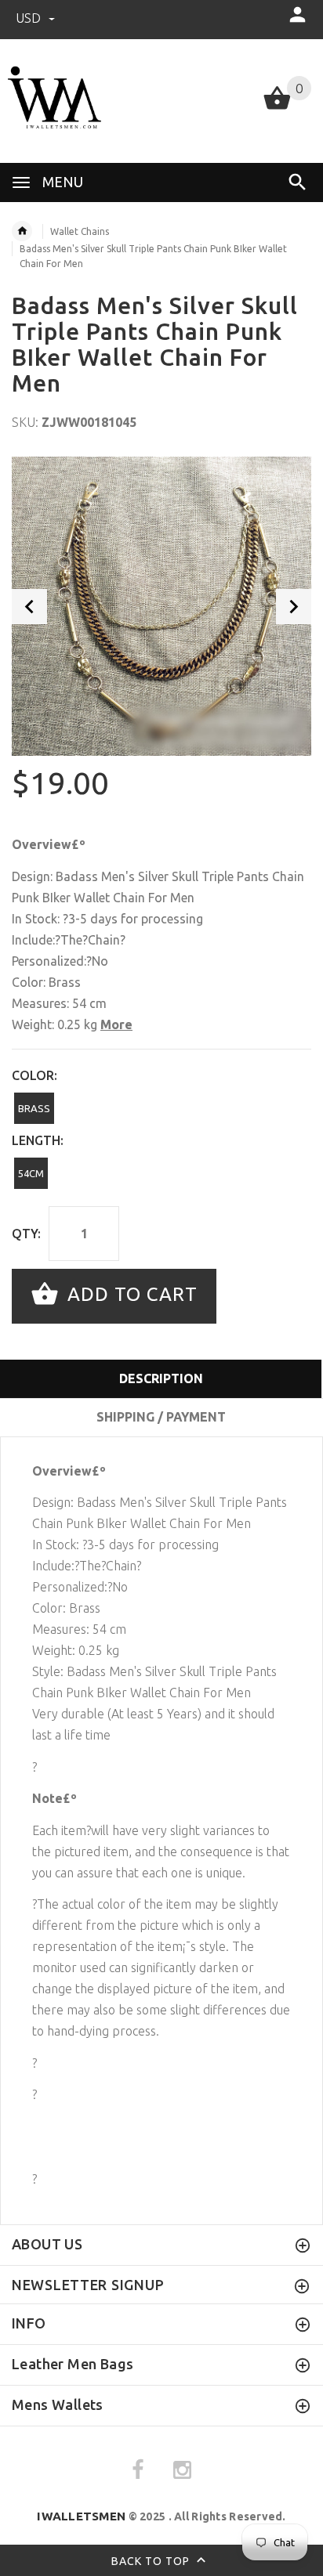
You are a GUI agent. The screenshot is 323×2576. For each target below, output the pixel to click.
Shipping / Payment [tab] (161, 1417)
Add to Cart (130, 1294)
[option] (161, 606)
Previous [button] (29, 607)
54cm (31, 1173)
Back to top (152, 2560)
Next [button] (294, 607)
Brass (34, 1108)
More (116, 1024)
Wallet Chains (80, 231)
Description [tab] (161, 1378)
